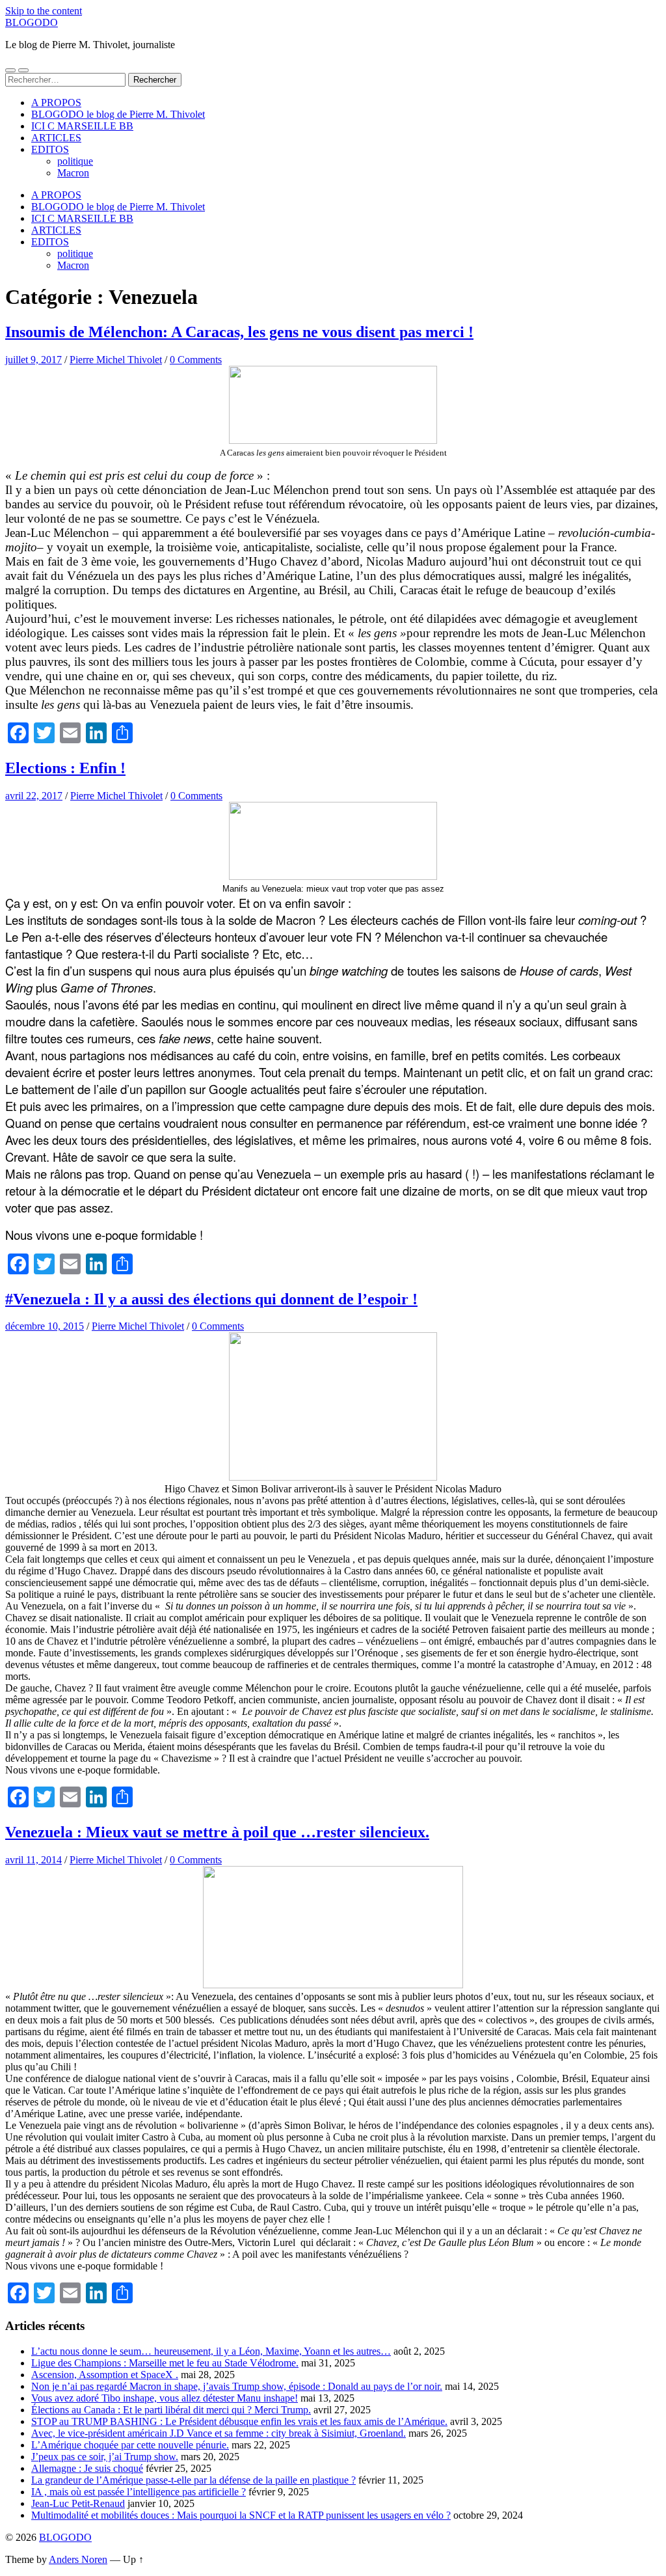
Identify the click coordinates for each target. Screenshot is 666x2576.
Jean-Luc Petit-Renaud (78, 2503)
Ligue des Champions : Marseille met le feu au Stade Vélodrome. (165, 2363)
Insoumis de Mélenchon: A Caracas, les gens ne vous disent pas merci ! (239, 332)
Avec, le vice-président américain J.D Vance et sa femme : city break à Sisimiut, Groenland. (219, 2433)
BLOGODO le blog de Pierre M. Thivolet (118, 114)
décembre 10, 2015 (45, 1326)
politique (75, 161)
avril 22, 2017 (34, 796)
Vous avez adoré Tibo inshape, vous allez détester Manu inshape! (165, 2398)
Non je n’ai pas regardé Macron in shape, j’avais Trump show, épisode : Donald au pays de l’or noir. (237, 2386)
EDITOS (50, 149)
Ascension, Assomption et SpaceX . (105, 2375)
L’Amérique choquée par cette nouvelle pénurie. (130, 2445)
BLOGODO (32, 22)
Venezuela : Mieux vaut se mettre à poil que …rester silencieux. (217, 1832)
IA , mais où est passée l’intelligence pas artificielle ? (139, 2492)
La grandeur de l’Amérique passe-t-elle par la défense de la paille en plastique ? (193, 2480)
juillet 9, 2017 (33, 360)
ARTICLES (56, 138)
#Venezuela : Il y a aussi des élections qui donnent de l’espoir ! (211, 1299)
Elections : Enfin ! (65, 768)
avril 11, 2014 (33, 1860)
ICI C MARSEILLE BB (82, 126)
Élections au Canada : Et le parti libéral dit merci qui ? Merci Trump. (171, 2410)
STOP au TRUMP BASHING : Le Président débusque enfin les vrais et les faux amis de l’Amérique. (239, 2421)
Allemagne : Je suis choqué (87, 2468)
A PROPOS (56, 103)
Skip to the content (44, 11)
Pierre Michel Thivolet (116, 360)
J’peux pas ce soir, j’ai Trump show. (105, 2457)
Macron (73, 173)
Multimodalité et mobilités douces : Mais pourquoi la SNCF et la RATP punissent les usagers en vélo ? (241, 2515)
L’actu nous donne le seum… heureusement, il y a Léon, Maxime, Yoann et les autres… (211, 2351)
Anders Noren (78, 2559)
